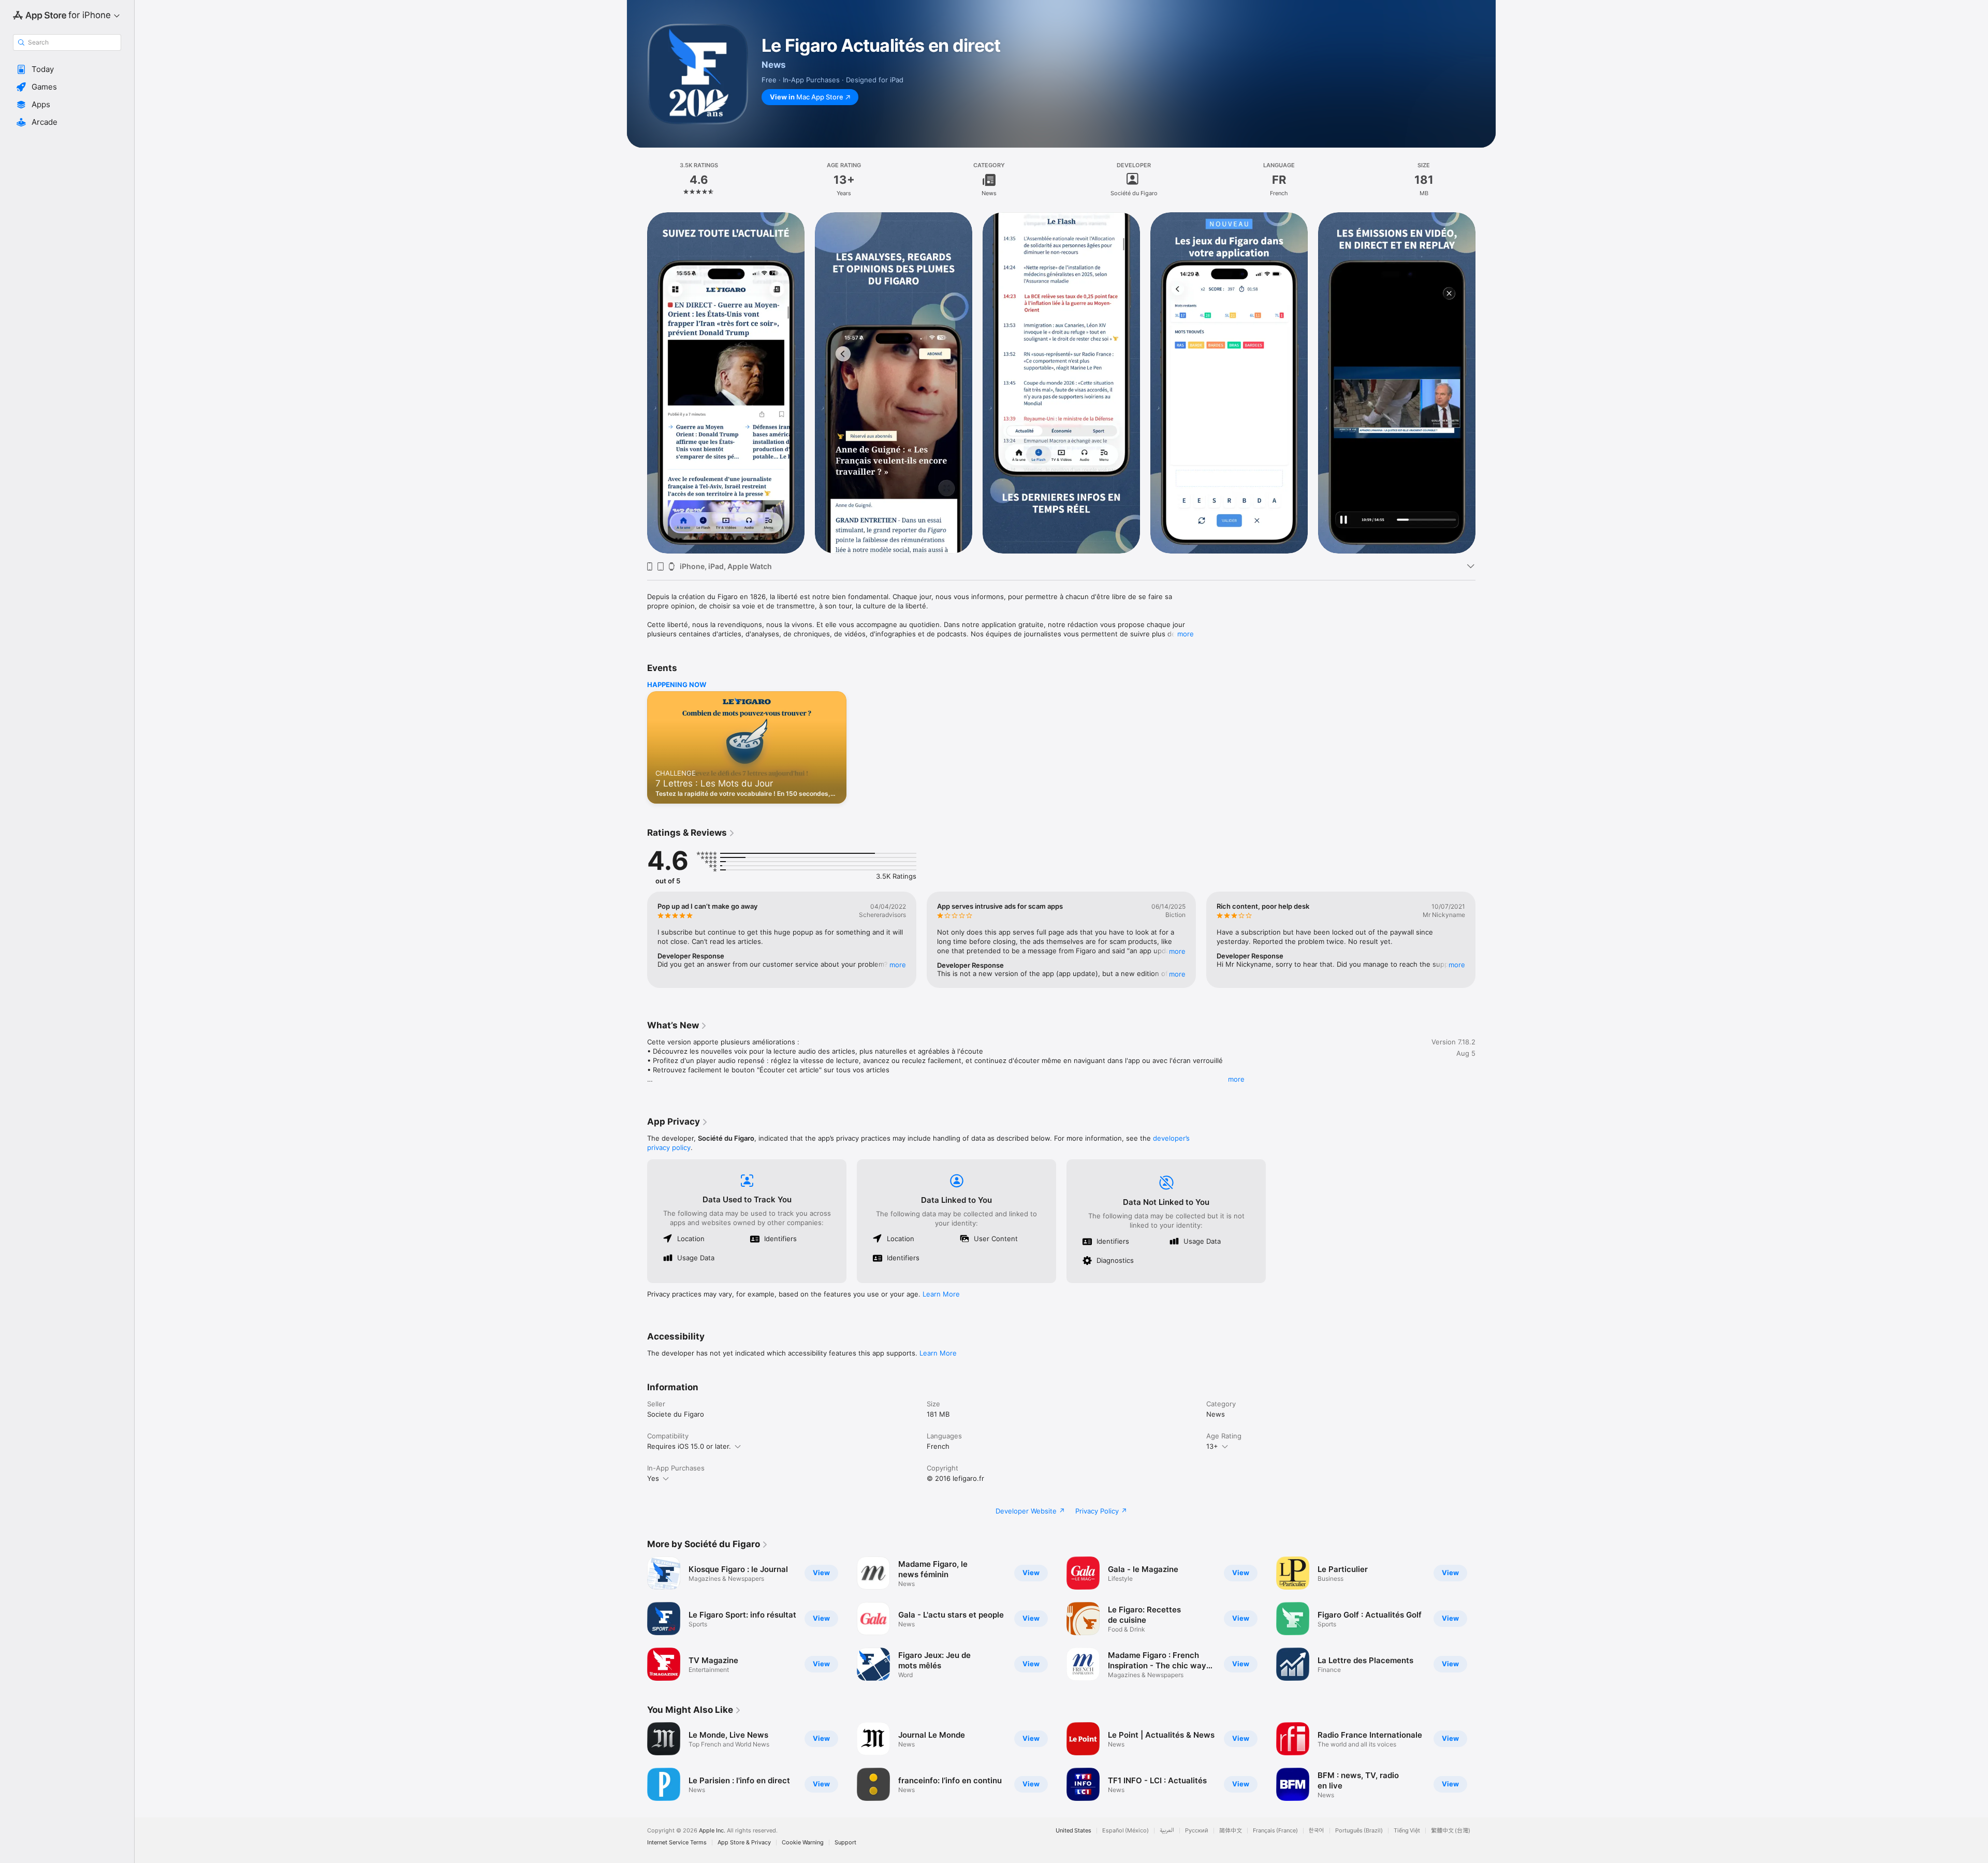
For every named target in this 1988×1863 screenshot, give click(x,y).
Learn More (941, 1294)
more (1186, 634)
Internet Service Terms (677, 1843)
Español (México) (1125, 1831)
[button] (67, 69)
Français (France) (1275, 1831)
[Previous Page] (637, 383)
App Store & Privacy (744, 1843)
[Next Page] (1486, 383)
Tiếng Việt (1407, 1831)
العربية (1167, 1831)
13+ (1212, 1446)
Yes (653, 1478)
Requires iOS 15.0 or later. (689, 1446)
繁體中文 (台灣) (1451, 1831)
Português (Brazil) (1359, 1831)
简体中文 (1231, 1831)
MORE (898, 965)
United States (1073, 1831)
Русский (1197, 1831)
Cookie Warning (803, 1843)
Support (845, 1843)
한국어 (1317, 1831)
